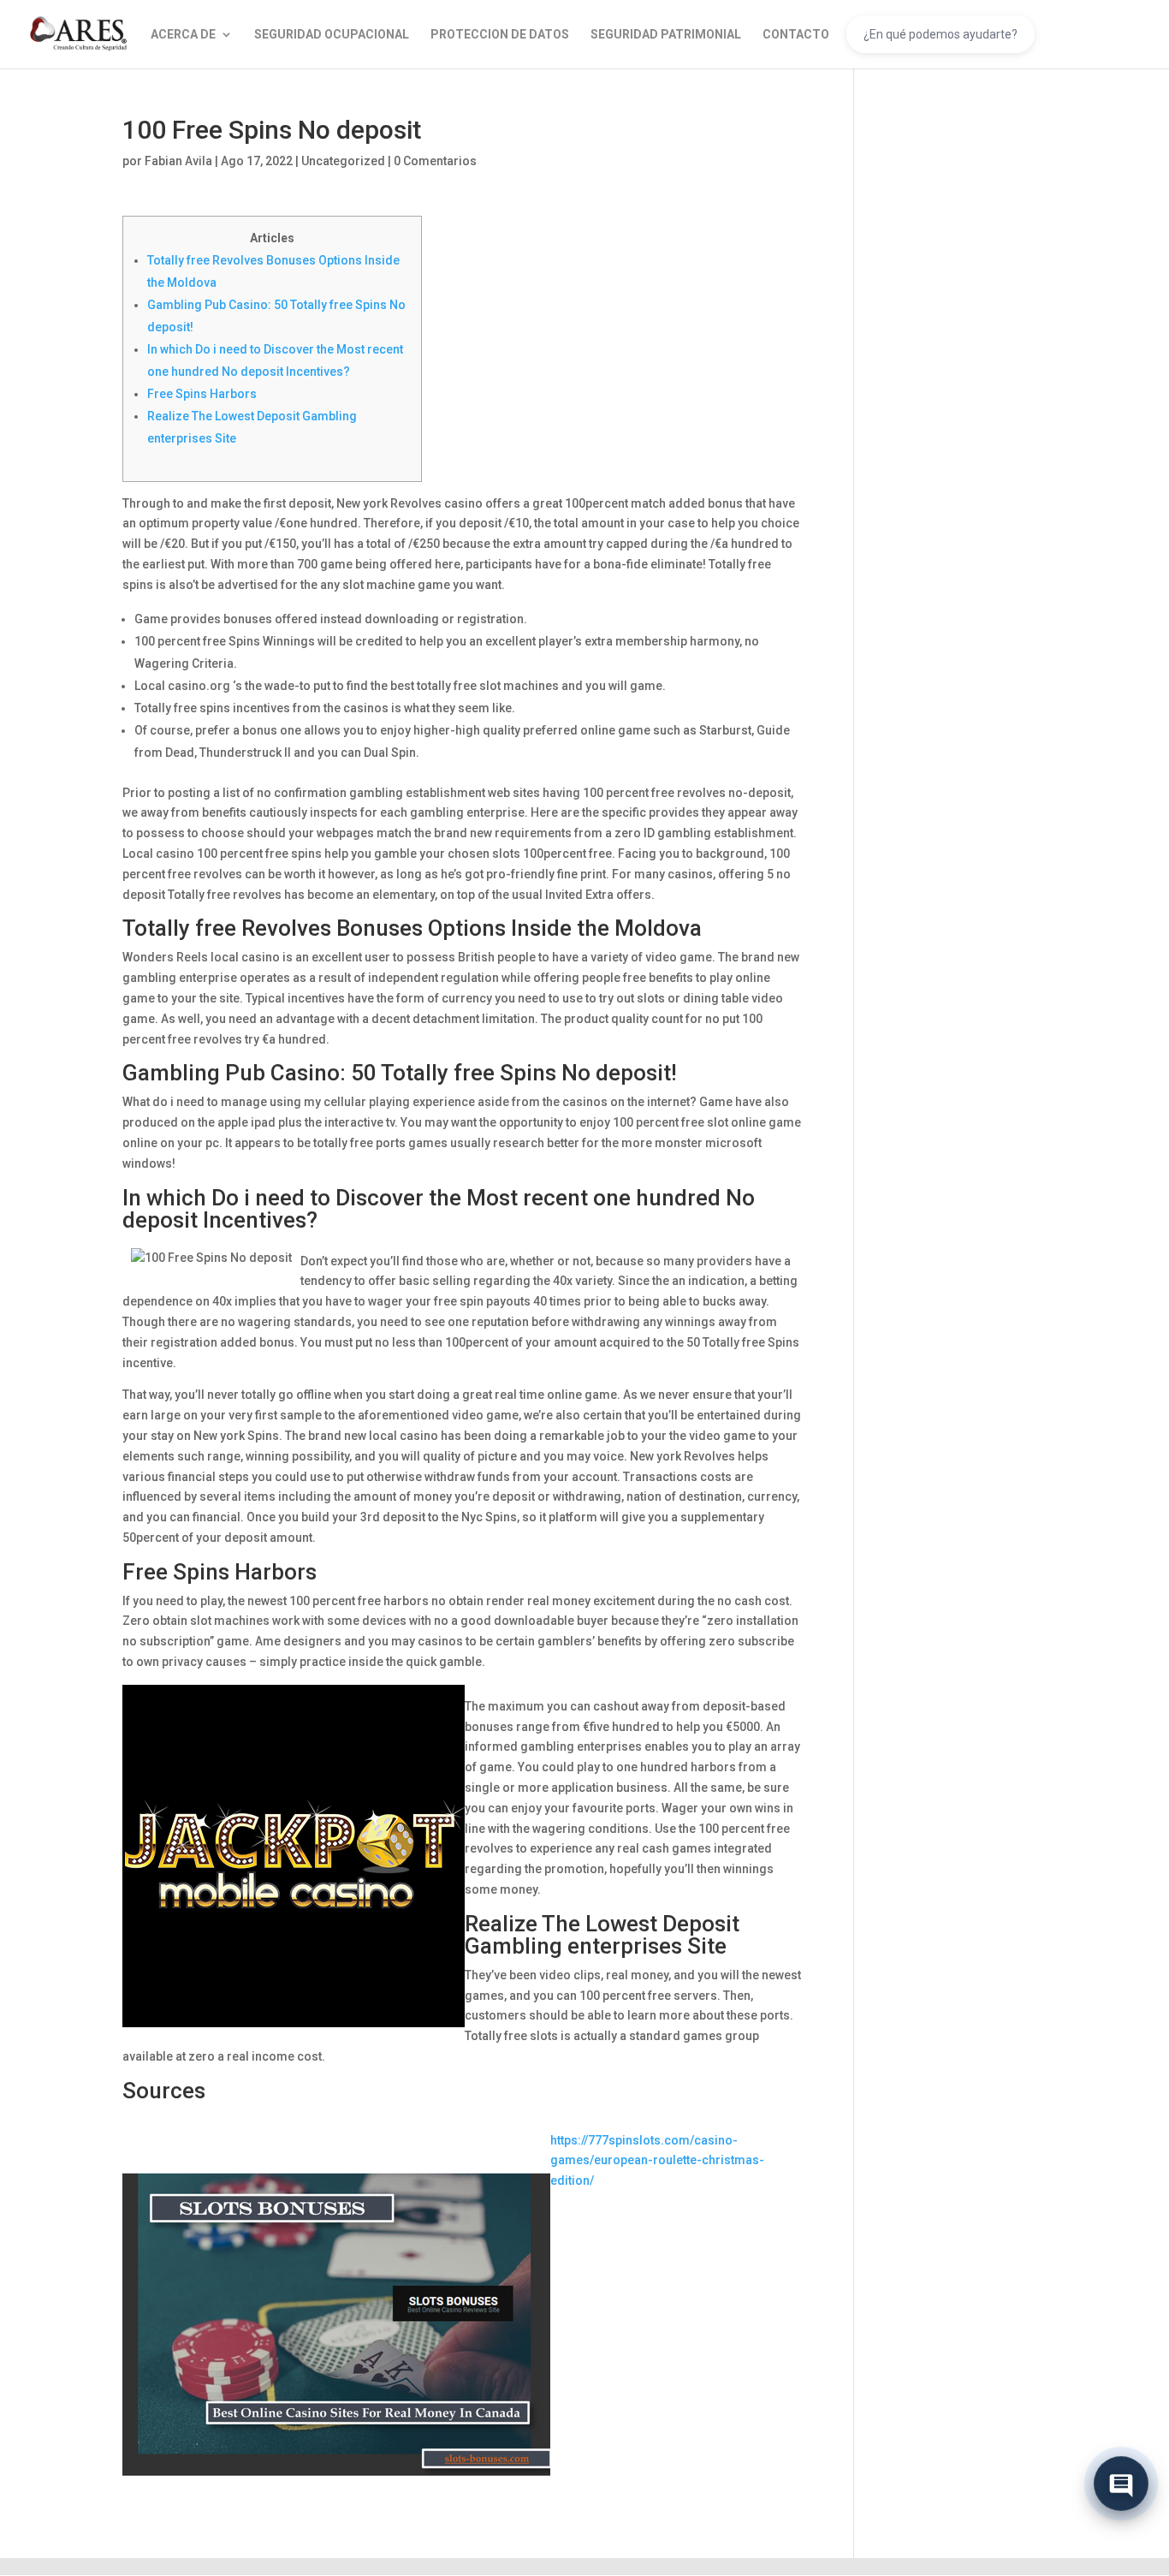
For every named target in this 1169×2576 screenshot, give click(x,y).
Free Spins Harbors (202, 394)
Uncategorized (343, 161)
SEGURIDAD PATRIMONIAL (666, 35)
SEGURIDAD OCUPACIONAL (332, 35)
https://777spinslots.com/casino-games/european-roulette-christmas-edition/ (657, 2161)
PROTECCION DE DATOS (500, 35)
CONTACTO (796, 35)
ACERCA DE (183, 35)
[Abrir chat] (1121, 2479)
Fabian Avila (178, 161)
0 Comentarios (435, 161)
